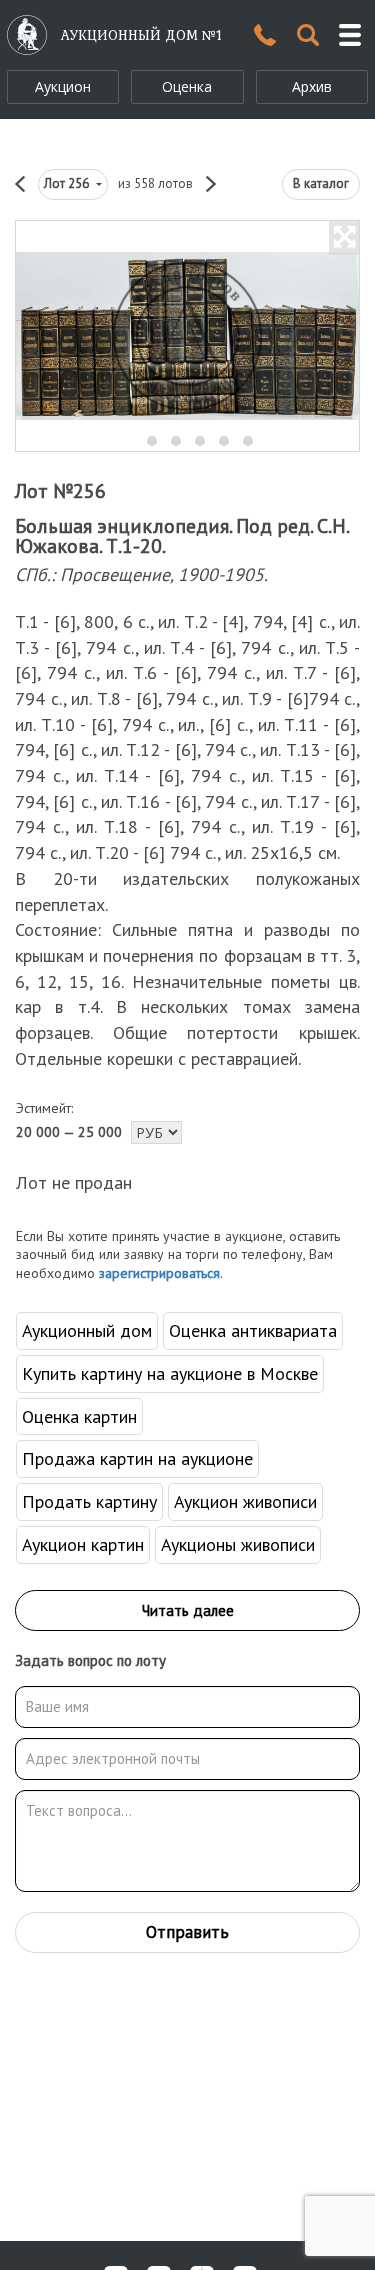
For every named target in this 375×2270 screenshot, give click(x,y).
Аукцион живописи (245, 1501)
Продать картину (89, 1501)
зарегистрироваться (159, 1273)
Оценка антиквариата (253, 1330)
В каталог (321, 183)
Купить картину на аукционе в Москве (170, 1373)
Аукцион (63, 86)
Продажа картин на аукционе (137, 1458)
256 (68, 183)
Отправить (187, 1932)
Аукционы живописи (238, 1544)
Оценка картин (79, 1416)
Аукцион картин (83, 1544)
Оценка (187, 86)
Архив (312, 86)
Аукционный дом (87, 1330)
